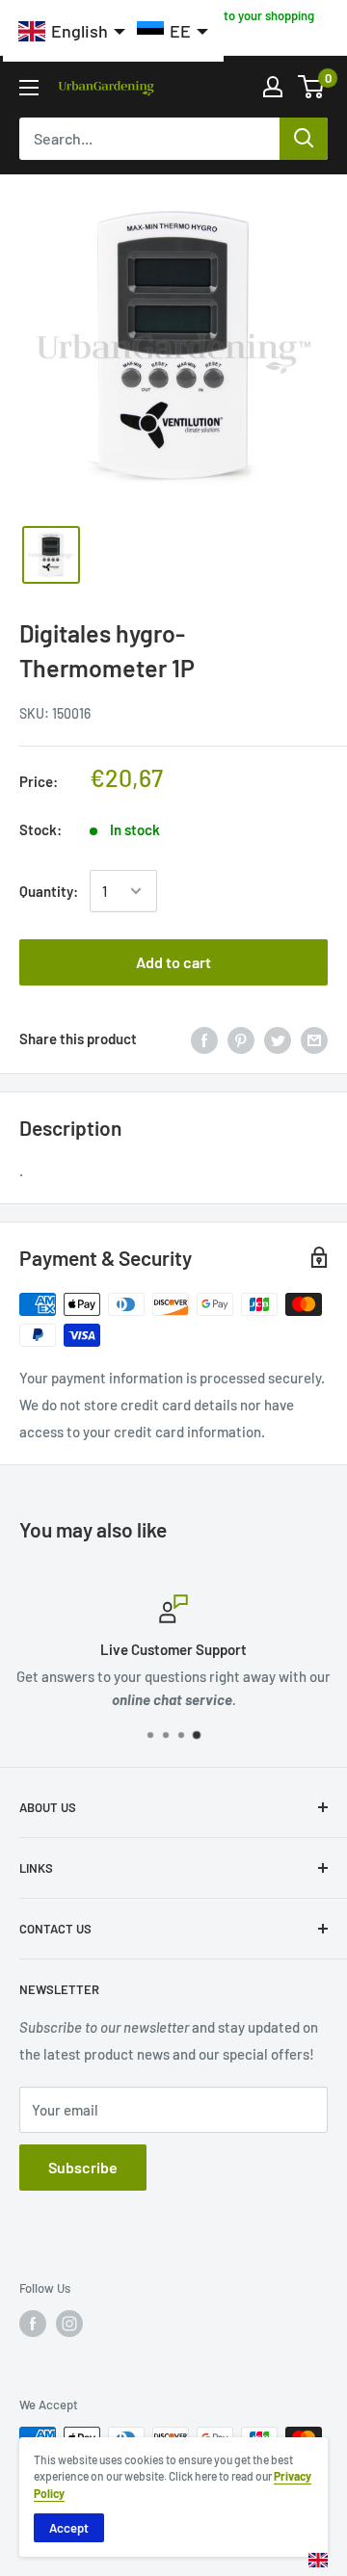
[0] (312, 87)
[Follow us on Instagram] (69, 2324)
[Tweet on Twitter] (278, 1038)
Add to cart (173, 962)
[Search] (304, 139)
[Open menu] (29, 88)
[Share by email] (314, 1038)
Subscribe (83, 2167)
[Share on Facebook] (204, 1038)
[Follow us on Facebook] (33, 2324)
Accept (69, 2528)
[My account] (273, 87)
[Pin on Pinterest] (241, 1038)
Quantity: (49, 891)
